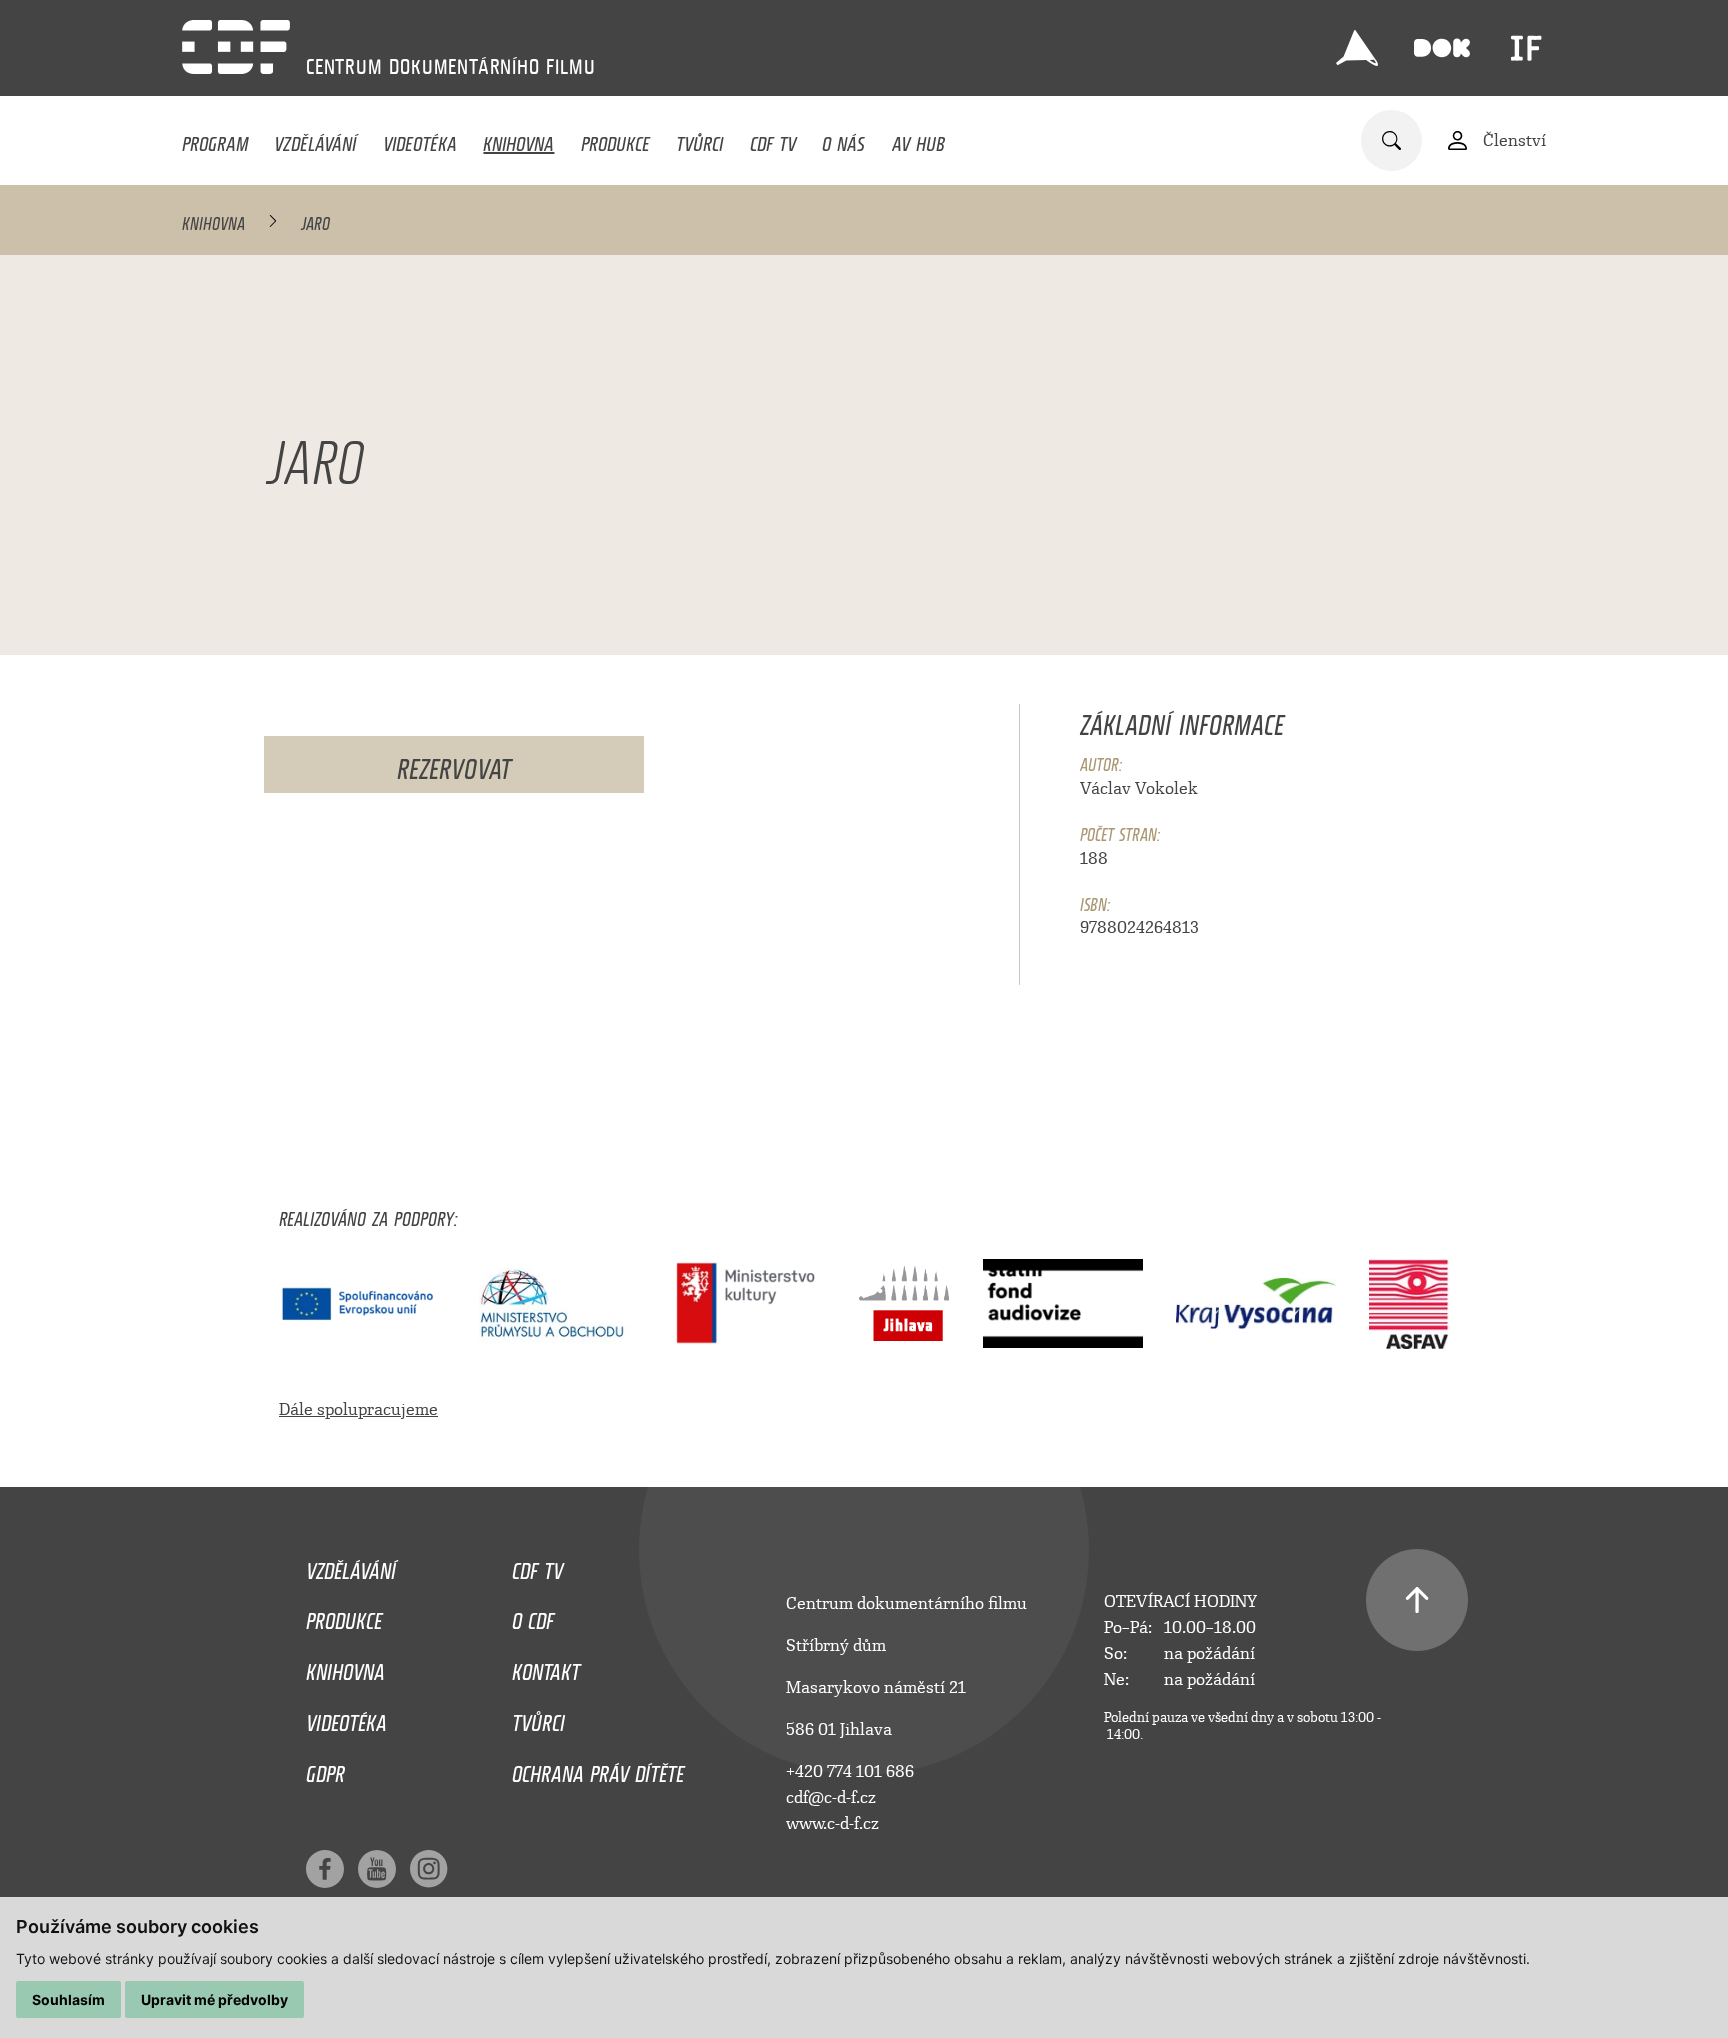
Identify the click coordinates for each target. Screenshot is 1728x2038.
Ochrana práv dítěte (598, 1769)
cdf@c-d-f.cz (831, 1797)
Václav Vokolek (1139, 788)
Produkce (615, 139)
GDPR (325, 1769)
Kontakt (546, 1667)
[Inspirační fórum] (1526, 48)
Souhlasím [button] (68, 1999)
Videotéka (420, 139)
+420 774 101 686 (850, 1771)
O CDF (533, 1616)
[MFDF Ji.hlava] (1357, 48)
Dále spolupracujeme (358, 1409)
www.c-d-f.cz (832, 1823)
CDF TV (773, 139)
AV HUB (918, 139)
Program (215, 139)
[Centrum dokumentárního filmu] (236, 47)
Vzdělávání (315, 139)
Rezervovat (454, 763)
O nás (843, 139)
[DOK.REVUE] (1442, 48)
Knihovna (518, 139)
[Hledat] (1391, 140)
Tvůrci (699, 139)
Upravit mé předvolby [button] (214, 1999)
